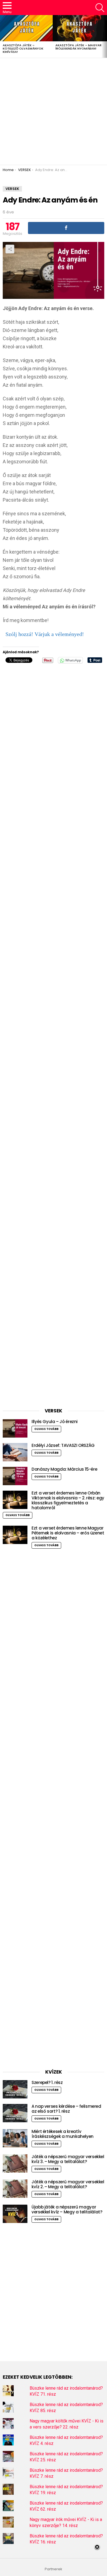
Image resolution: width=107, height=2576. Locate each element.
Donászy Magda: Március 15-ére (64, 1469)
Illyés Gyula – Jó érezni (55, 1422)
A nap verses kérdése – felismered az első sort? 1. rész (66, 2109)
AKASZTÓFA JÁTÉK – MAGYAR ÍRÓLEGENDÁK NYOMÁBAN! (78, 47)
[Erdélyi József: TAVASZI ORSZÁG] (15, 1452)
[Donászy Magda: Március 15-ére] (15, 1476)
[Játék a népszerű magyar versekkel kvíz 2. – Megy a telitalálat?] (15, 2189)
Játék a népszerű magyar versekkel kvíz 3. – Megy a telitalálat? (68, 2159)
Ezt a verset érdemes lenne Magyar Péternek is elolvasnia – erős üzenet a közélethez (68, 1533)
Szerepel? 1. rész (47, 2082)
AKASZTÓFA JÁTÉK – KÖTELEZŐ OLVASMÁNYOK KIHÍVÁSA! (23, 48)
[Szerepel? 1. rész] (15, 2089)
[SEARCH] (100, 8)
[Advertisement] (54, 111)
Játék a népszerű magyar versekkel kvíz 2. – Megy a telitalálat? (68, 2184)
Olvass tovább (46, 1429)
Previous (3, 36)
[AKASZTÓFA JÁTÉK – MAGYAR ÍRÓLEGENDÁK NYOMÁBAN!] (79, 28)
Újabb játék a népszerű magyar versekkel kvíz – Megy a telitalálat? (67, 2209)
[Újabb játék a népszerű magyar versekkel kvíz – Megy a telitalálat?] (15, 2214)
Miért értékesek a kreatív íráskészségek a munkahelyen (63, 2134)
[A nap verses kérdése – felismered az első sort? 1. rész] (15, 2113)
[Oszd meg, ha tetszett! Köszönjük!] (66, 228)
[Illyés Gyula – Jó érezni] (15, 1428)
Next (104, 36)
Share (10, 249)
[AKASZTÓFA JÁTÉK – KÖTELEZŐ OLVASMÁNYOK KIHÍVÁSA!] (26, 28)
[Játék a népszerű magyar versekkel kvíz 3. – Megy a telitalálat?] (15, 2163)
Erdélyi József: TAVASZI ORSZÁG (63, 1445)
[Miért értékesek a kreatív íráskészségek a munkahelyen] (15, 2138)
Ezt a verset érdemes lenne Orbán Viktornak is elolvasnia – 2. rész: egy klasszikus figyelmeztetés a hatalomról (68, 1500)
